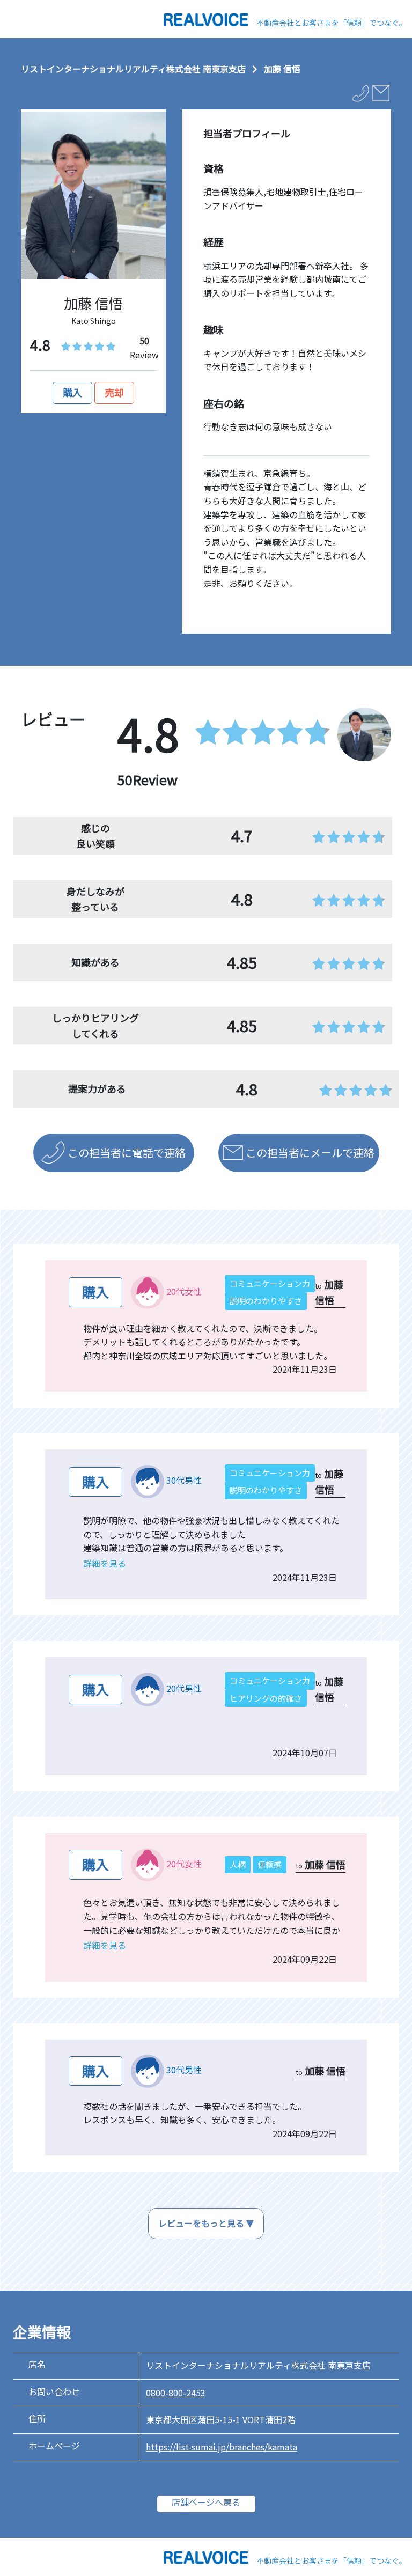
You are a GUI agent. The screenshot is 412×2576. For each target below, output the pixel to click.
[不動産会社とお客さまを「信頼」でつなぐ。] (206, 18)
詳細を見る (105, 1563)
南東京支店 (224, 69)
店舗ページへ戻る (206, 2502)
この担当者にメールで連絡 (310, 1153)
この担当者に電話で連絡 (127, 1153)
